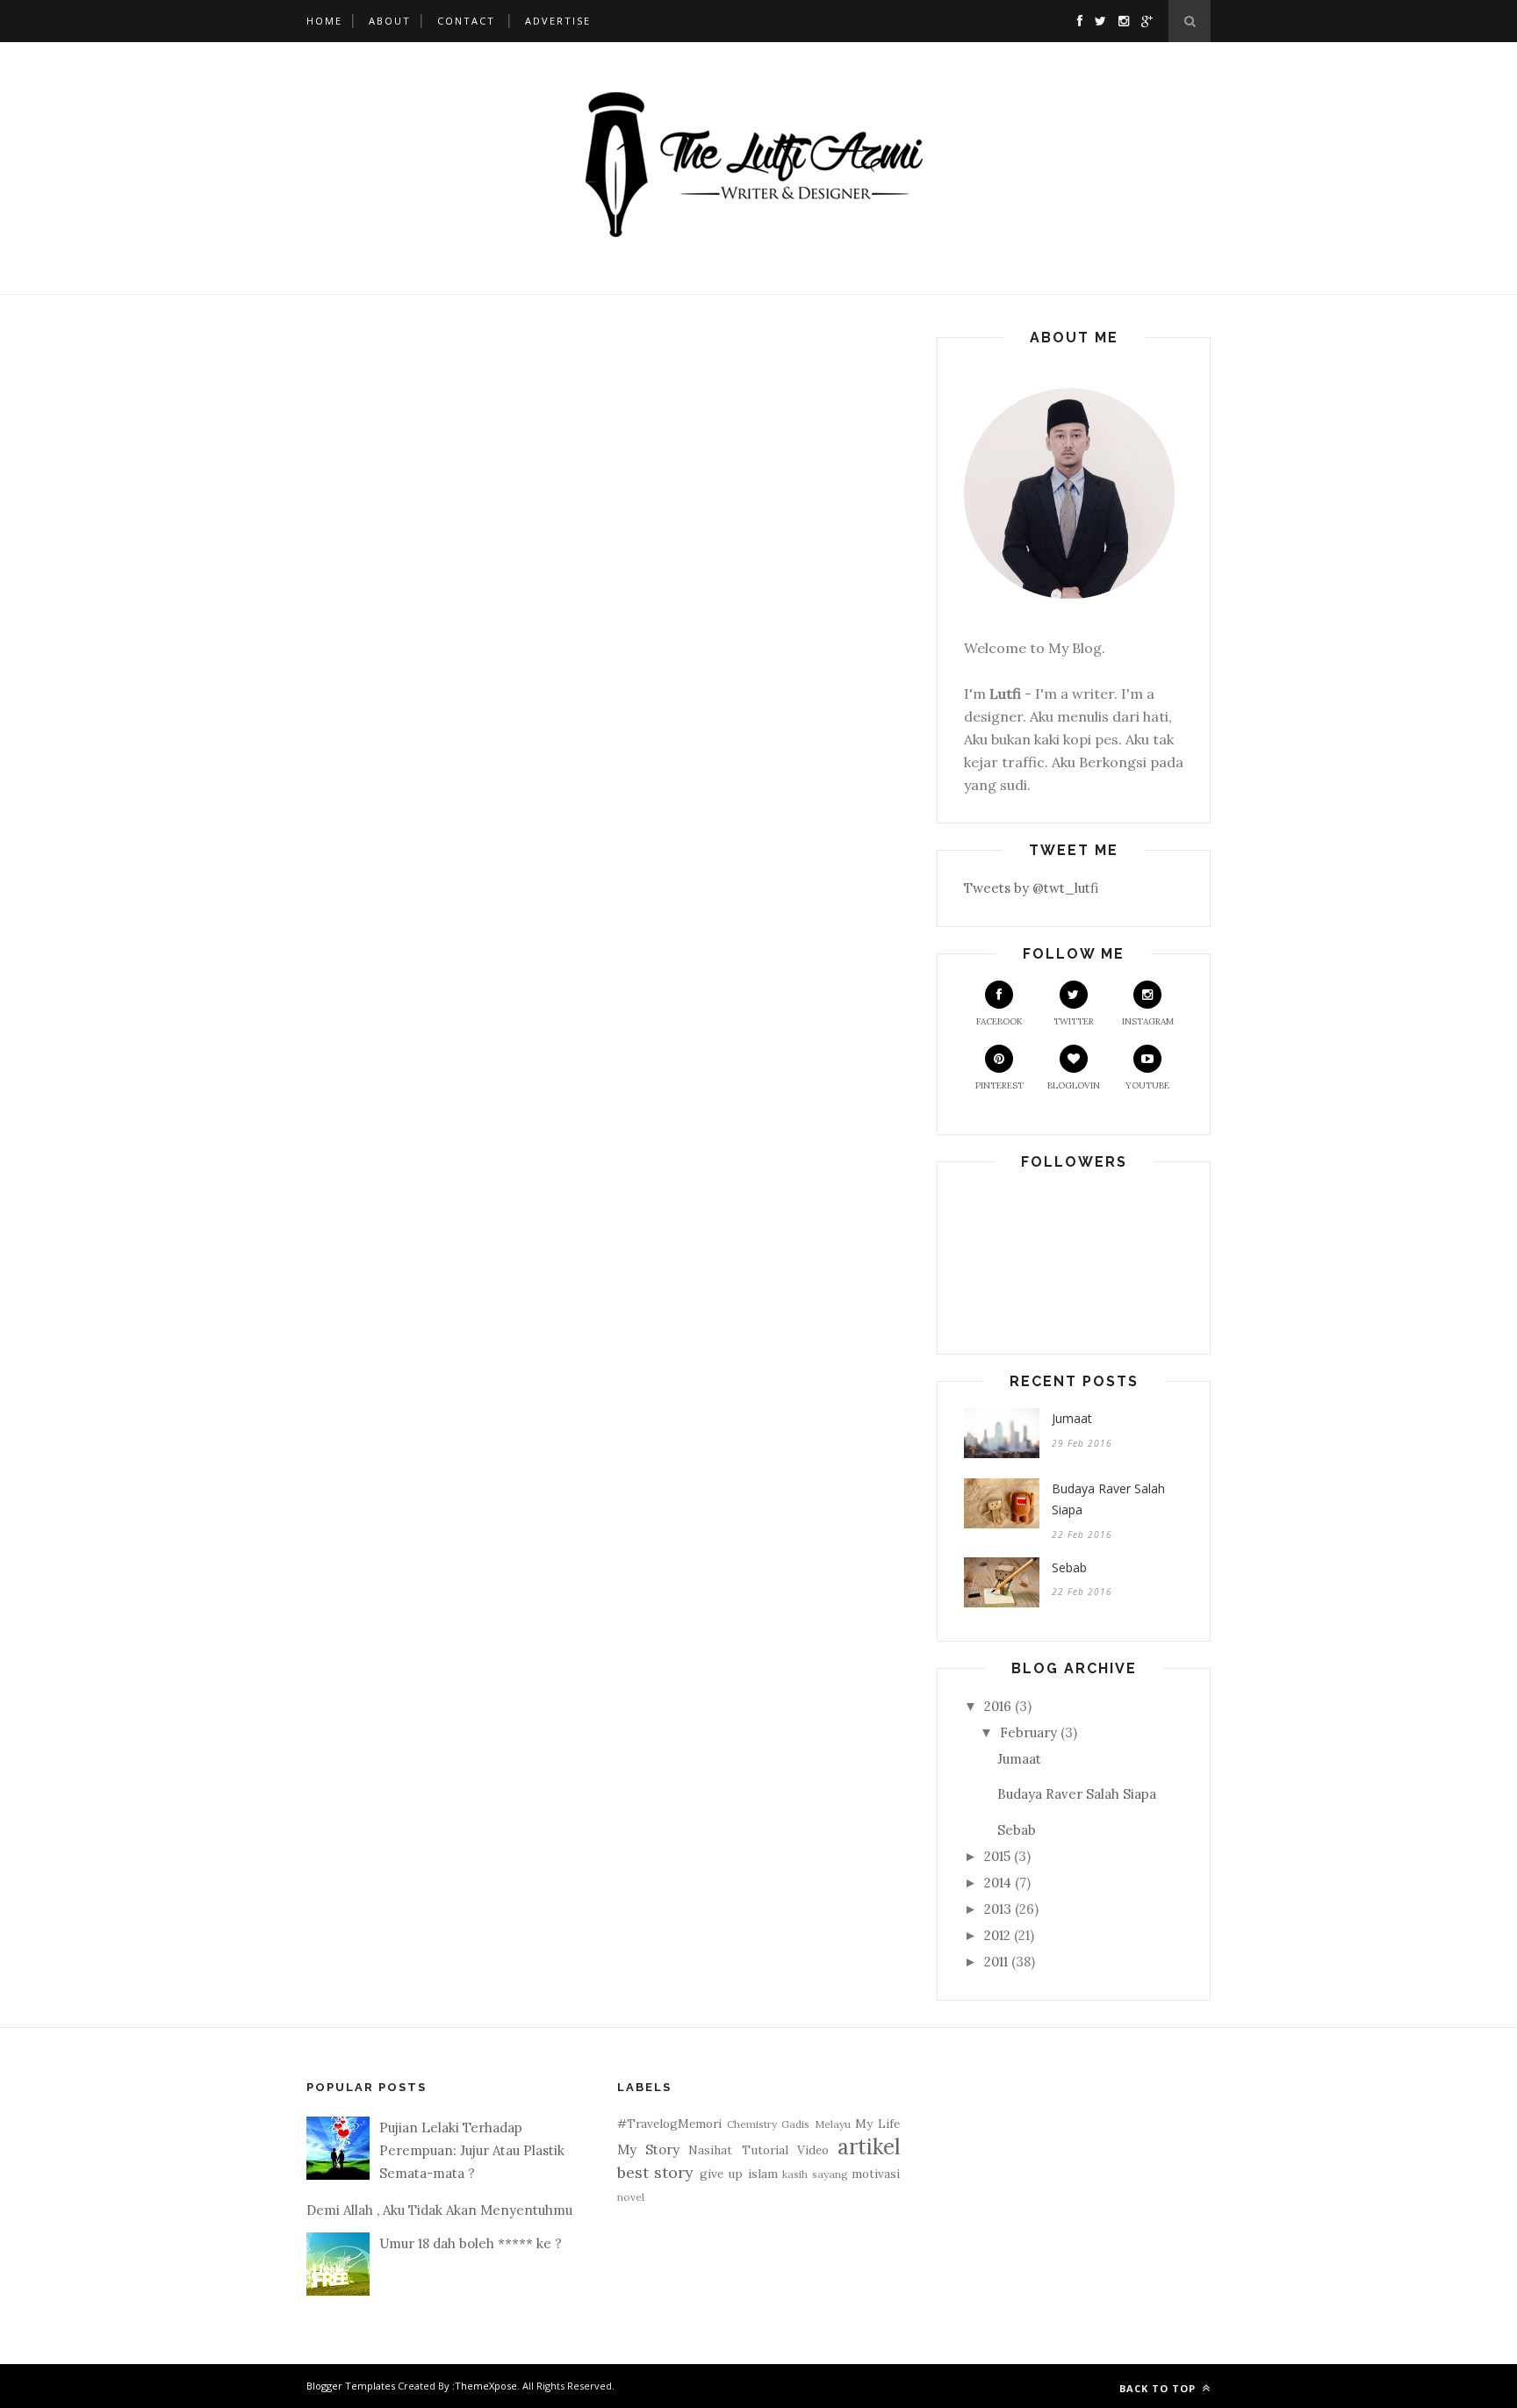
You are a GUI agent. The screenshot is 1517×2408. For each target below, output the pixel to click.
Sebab (1069, 1567)
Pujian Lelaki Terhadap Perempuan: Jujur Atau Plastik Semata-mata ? (472, 2151)
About (390, 21)
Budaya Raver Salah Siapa (1108, 1499)
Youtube (1147, 1085)
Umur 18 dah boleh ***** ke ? (471, 2243)
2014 (998, 1883)
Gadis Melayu (816, 2124)
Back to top (1159, 2388)
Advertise (558, 21)
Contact (466, 21)
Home (324, 21)
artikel (869, 2147)
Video (813, 2150)
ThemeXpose (486, 2386)
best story (655, 2172)
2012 (997, 1935)
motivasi (876, 2174)
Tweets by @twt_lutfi (1031, 888)
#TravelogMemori (669, 2124)
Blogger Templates (351, 2386)
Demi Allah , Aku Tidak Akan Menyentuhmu (439, 2210)
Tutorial (765, 2150)
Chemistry (752, 2124)
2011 (996, 1962)
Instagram (1148, 1021)
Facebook (999, 1021)
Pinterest (999, 1085)
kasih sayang (815, 2174)
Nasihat (710, 2150)
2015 (997, 1856)
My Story (648, 2149)
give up (721, 2174)
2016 (998, 1706)
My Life (877, 2124)
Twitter (1074, 1021)
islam (763, 2174)
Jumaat (1072, 1418)
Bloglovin (1074, 1085)
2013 (998, 1909)
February (1028, 1732)
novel (631, 2197)
